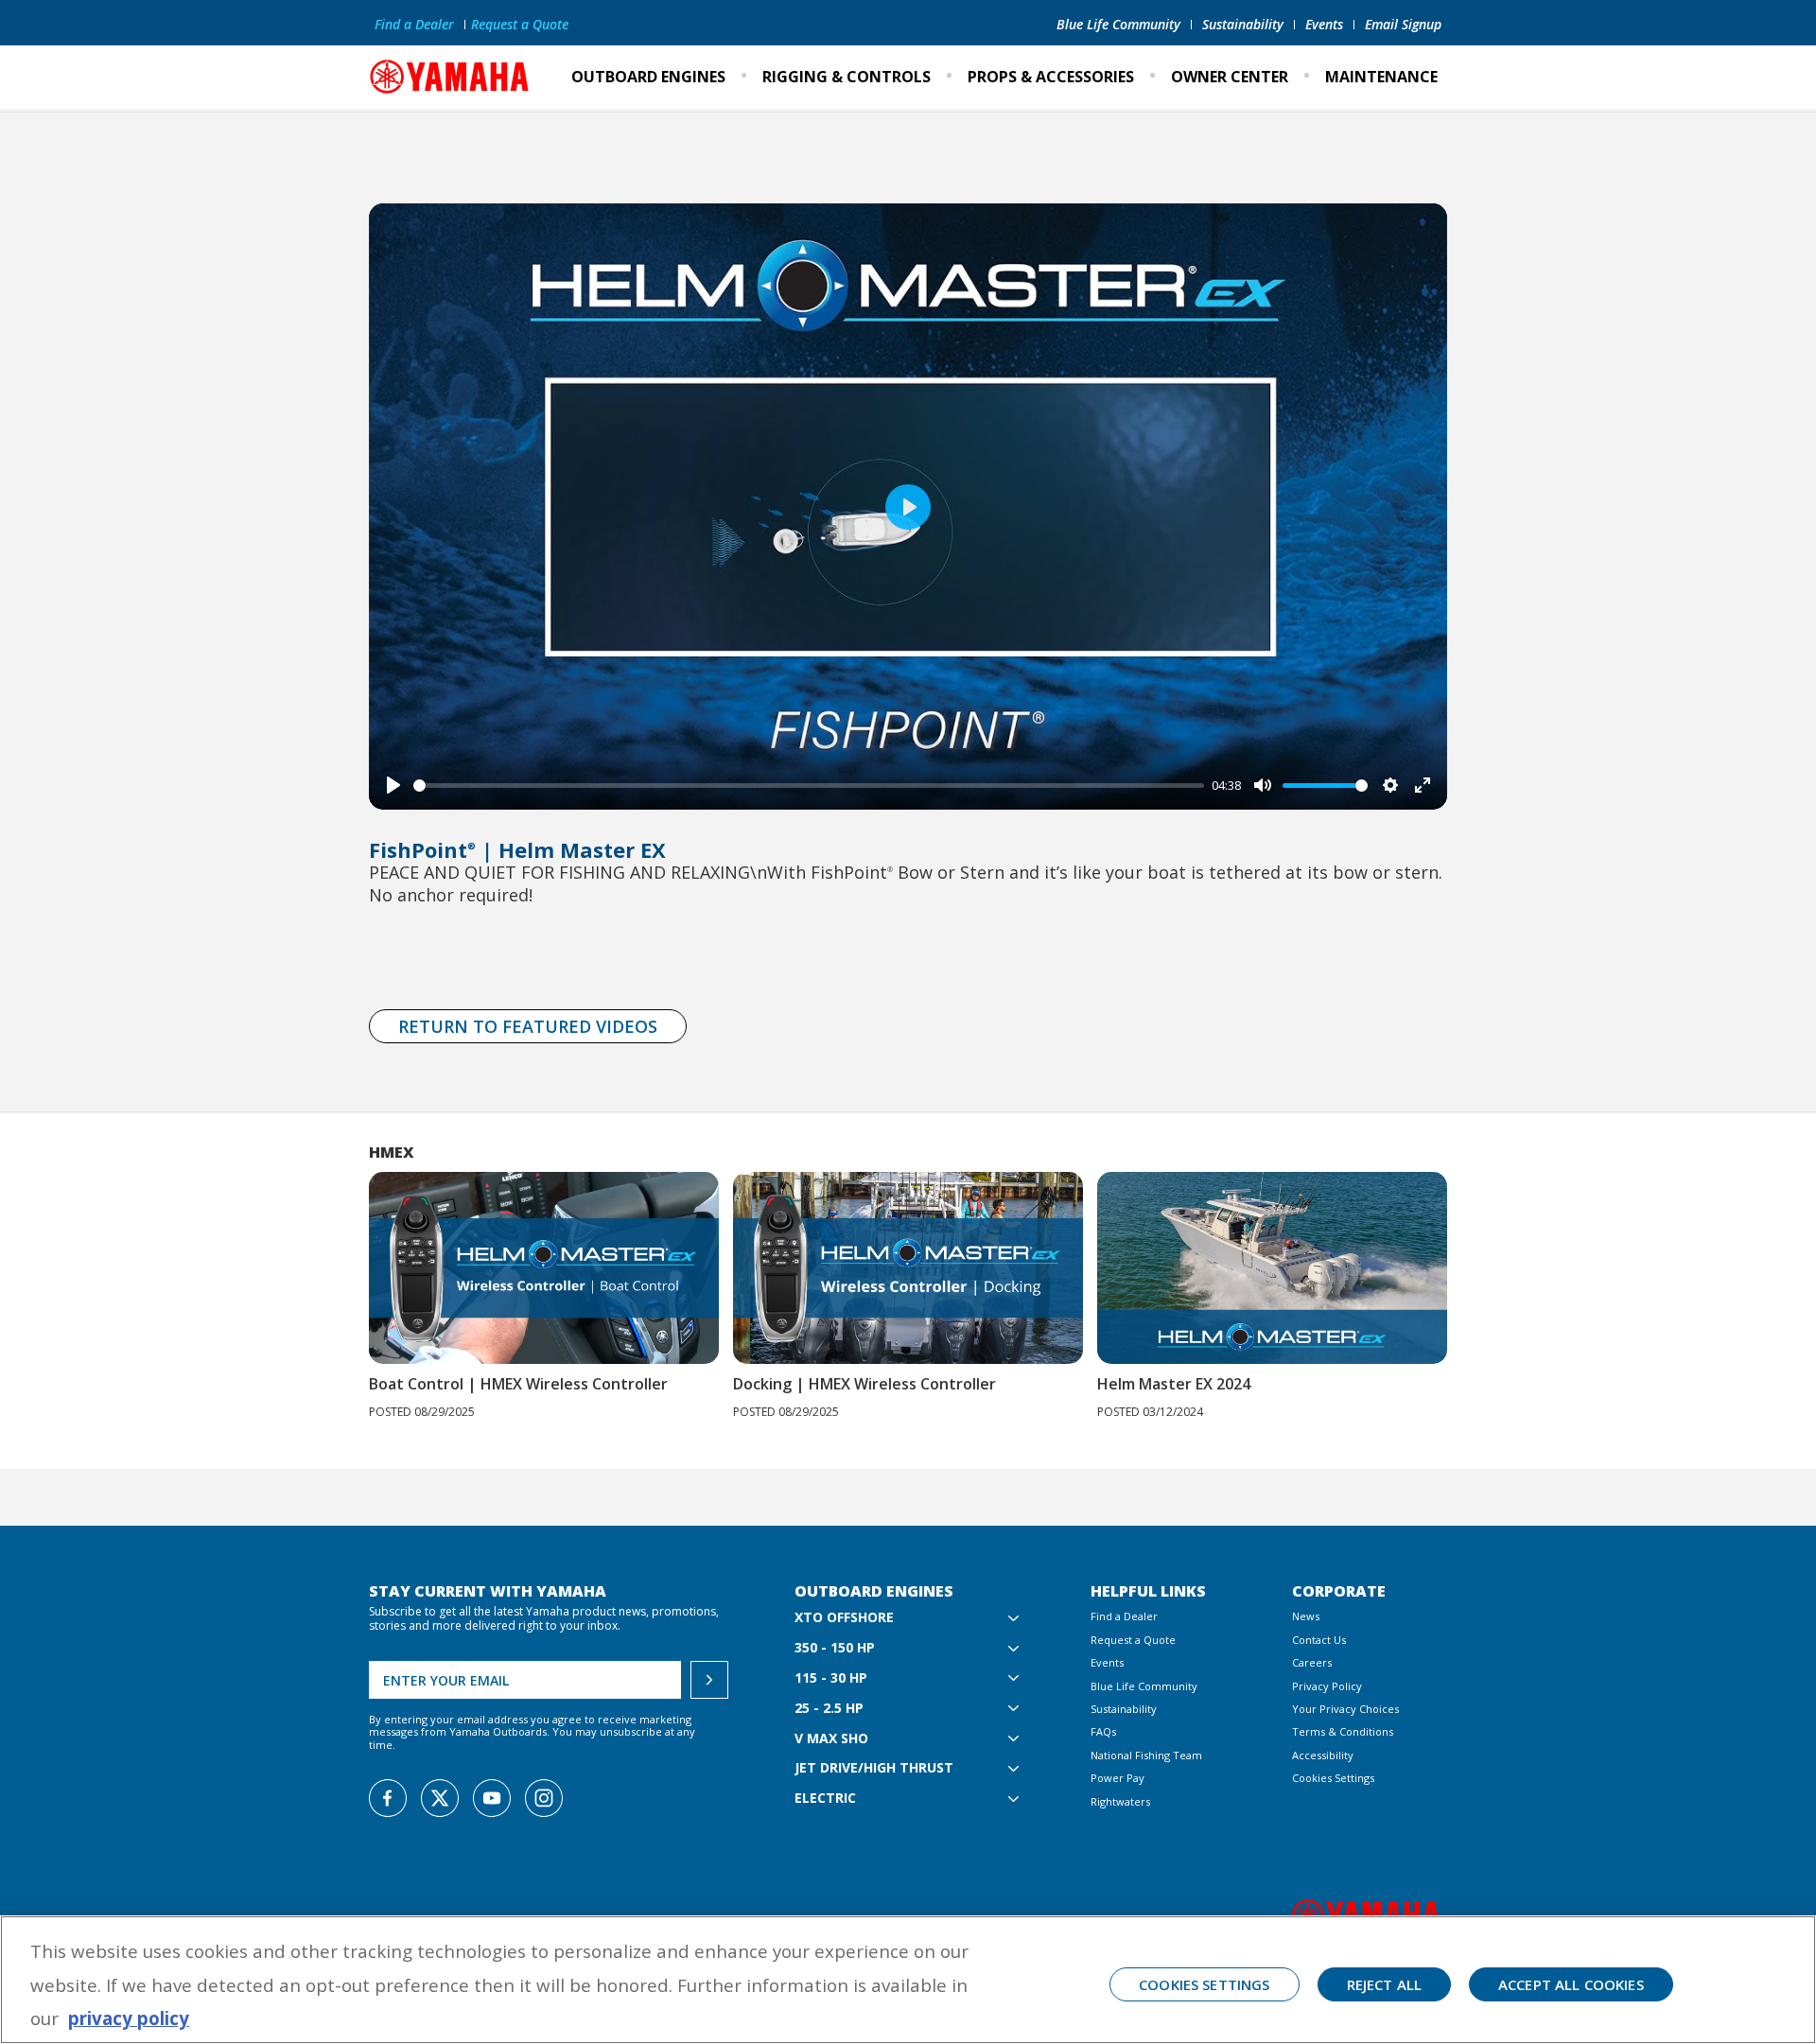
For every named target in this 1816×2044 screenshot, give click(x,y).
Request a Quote (520, 24)
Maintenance (1381, 77)
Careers (1312, 1662)
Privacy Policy (1327, 1686)
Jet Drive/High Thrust (874, 1768)
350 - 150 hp (835, 1648)
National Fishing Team (1146, 1755)
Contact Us (1319, 1640)
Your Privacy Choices (1345, 1709)
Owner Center (1230, 77)
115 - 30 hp (831, 1678)
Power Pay (1118, 1778)
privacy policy (129, 2018)
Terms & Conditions (1343, 1731)
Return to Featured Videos (528, 1026)
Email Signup (1403, 24)
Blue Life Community (1118, 24)
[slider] (809, 786)
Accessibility (1323, 1755)
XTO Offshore (844, 1618)
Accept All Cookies (1571, 1984)
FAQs (1103, 1731)
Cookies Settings (1333, 1778)
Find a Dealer (414, 24)
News (1306, 1616)
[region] (908, 1980)
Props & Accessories (1051, 77)
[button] (1473, 1273)
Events (1324, 24)
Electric (825, 1799)
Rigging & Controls (847, 77)
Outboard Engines (648, 77)
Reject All (1385, 1984)
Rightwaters (1120, 1801)
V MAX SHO (831, 1739)
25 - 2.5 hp (829, 1709)
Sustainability (1243, 24)
